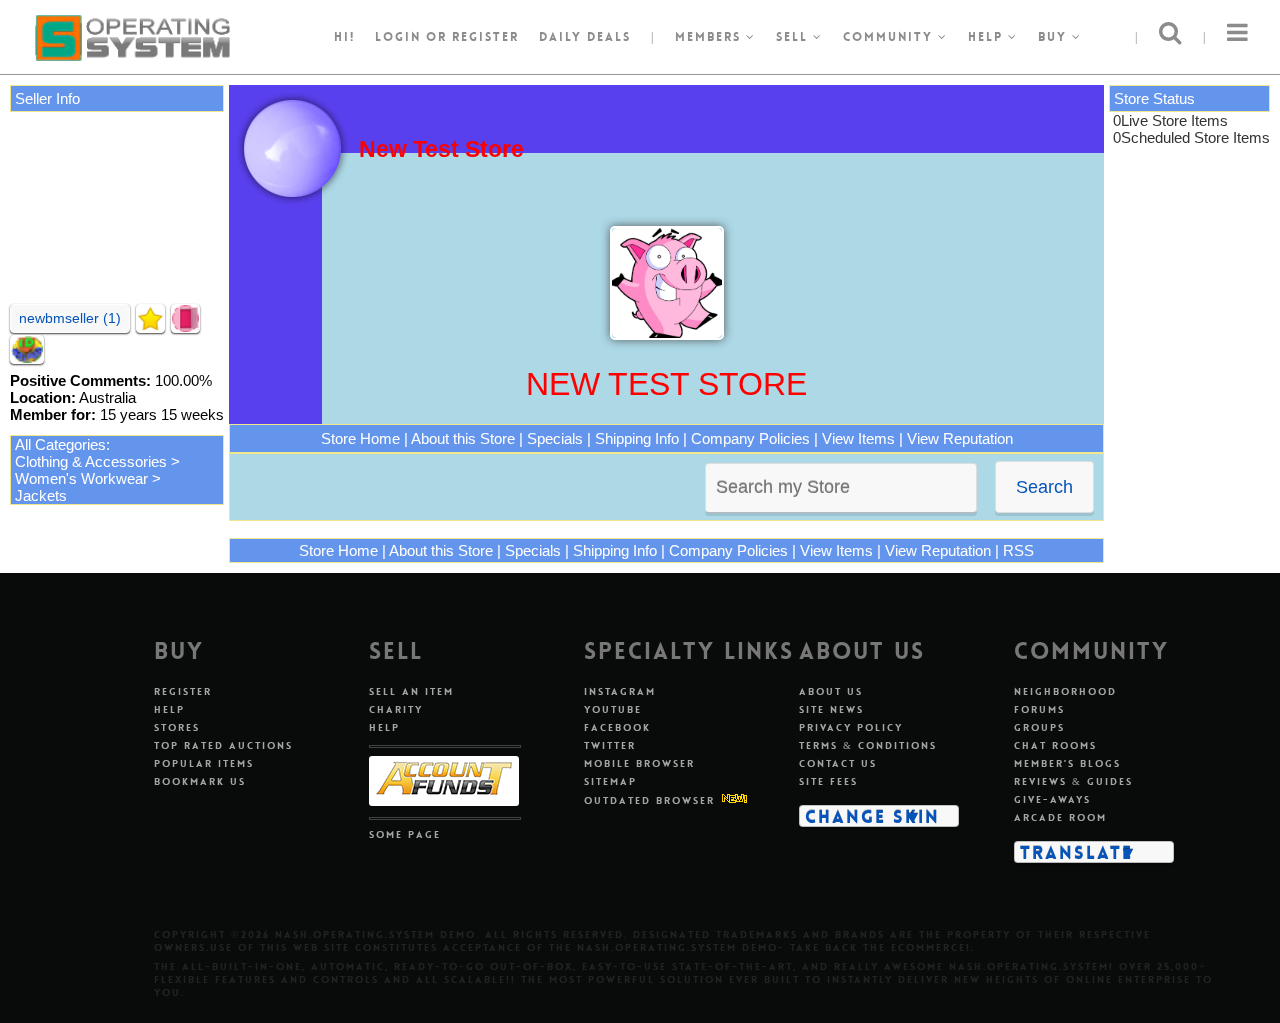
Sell (794, 37)
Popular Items (204, 763)
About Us (831, 691)
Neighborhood (1065, 691)
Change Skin (872, 816)
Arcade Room (1060, 817)
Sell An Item (411, 691)
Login (398, 37)
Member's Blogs (1067, 763)
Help (988, 37)
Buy (1055, 37)
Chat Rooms (1055, 745)
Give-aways (1052, 799)
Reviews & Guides (1073, 781)
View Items (858, 438)
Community (890, 37)
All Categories (60, 444)
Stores (177, 727)
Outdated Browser (649, 800)
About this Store (463, 438)
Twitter (610, 745)
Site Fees (828, 781)
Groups (1039, 727)
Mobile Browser (639, 763)
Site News (831, 709)
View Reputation (960, 438)
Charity (396, 709)
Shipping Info (637, 438)
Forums (1039, 709)
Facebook (617, 727)
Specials (555, 438)
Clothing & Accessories (91, 461)
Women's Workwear (81, 478)
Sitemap (610, 781)
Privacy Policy (851, 727)
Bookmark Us (200, 781)
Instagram (620, 691)
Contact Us (838, 763)
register (485, 37)
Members (710, 37)
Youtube (613, 709)
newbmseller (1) (70, 318)
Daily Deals (585, 37)
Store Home (360, 438)
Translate (1076, 852)
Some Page (405, 834)
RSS (1018, 550)
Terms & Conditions (868, 745)
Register (183, 691)
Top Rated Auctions (223, 745)
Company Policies (750, 438)
